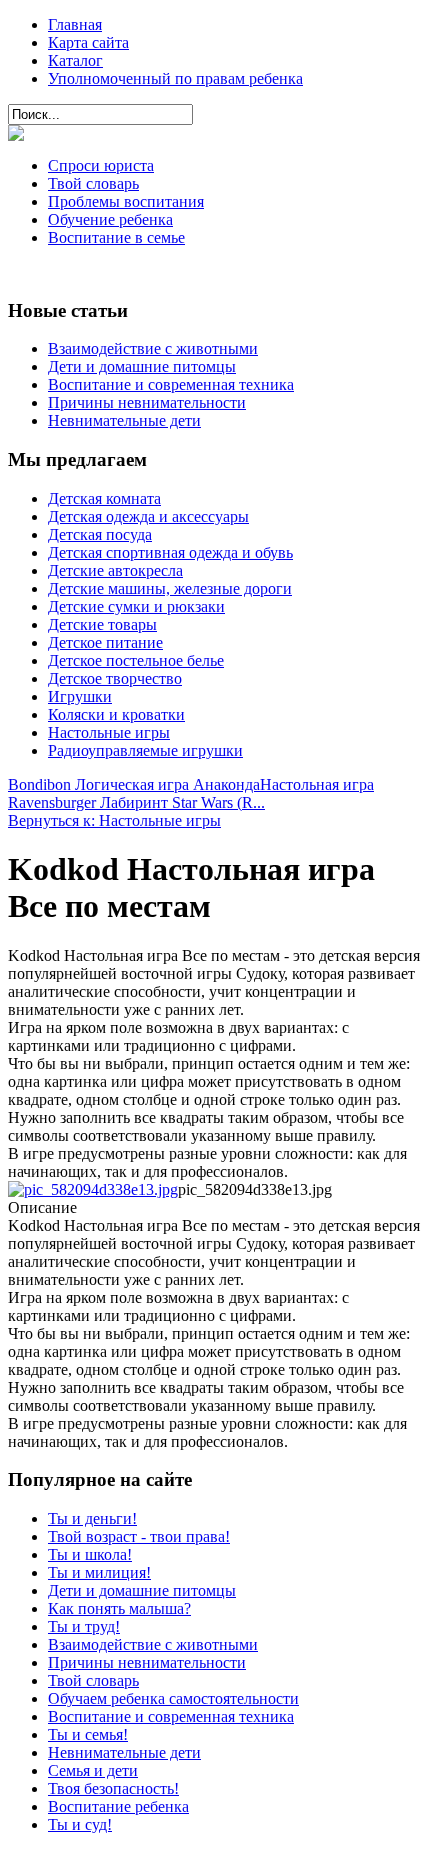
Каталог (75, 60)
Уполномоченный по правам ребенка (175, 78)
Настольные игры (109, 732)
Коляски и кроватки (116, 714)
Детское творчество (115, 678)
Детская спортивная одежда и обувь (170, 552)
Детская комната (104, 498)
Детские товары (102, 624)
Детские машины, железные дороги (170, 588)
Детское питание (105, 642)
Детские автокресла (115, 570)
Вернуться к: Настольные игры (114, 820)
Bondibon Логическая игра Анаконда (134, 784)
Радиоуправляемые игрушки (145, 750)
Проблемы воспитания (126, 201)
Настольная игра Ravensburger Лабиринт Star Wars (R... (191, 793)
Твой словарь (93, 183)
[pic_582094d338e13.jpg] (93, 1189)
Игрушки (80, 696)
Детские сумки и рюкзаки (136, 606)
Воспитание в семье (116, 237)
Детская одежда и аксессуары (148, 516)
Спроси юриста (101, 165)
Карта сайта (88, 42)
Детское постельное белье (136, 660)
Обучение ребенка (110, 219)
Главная (75, 24)
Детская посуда (100, 534)
